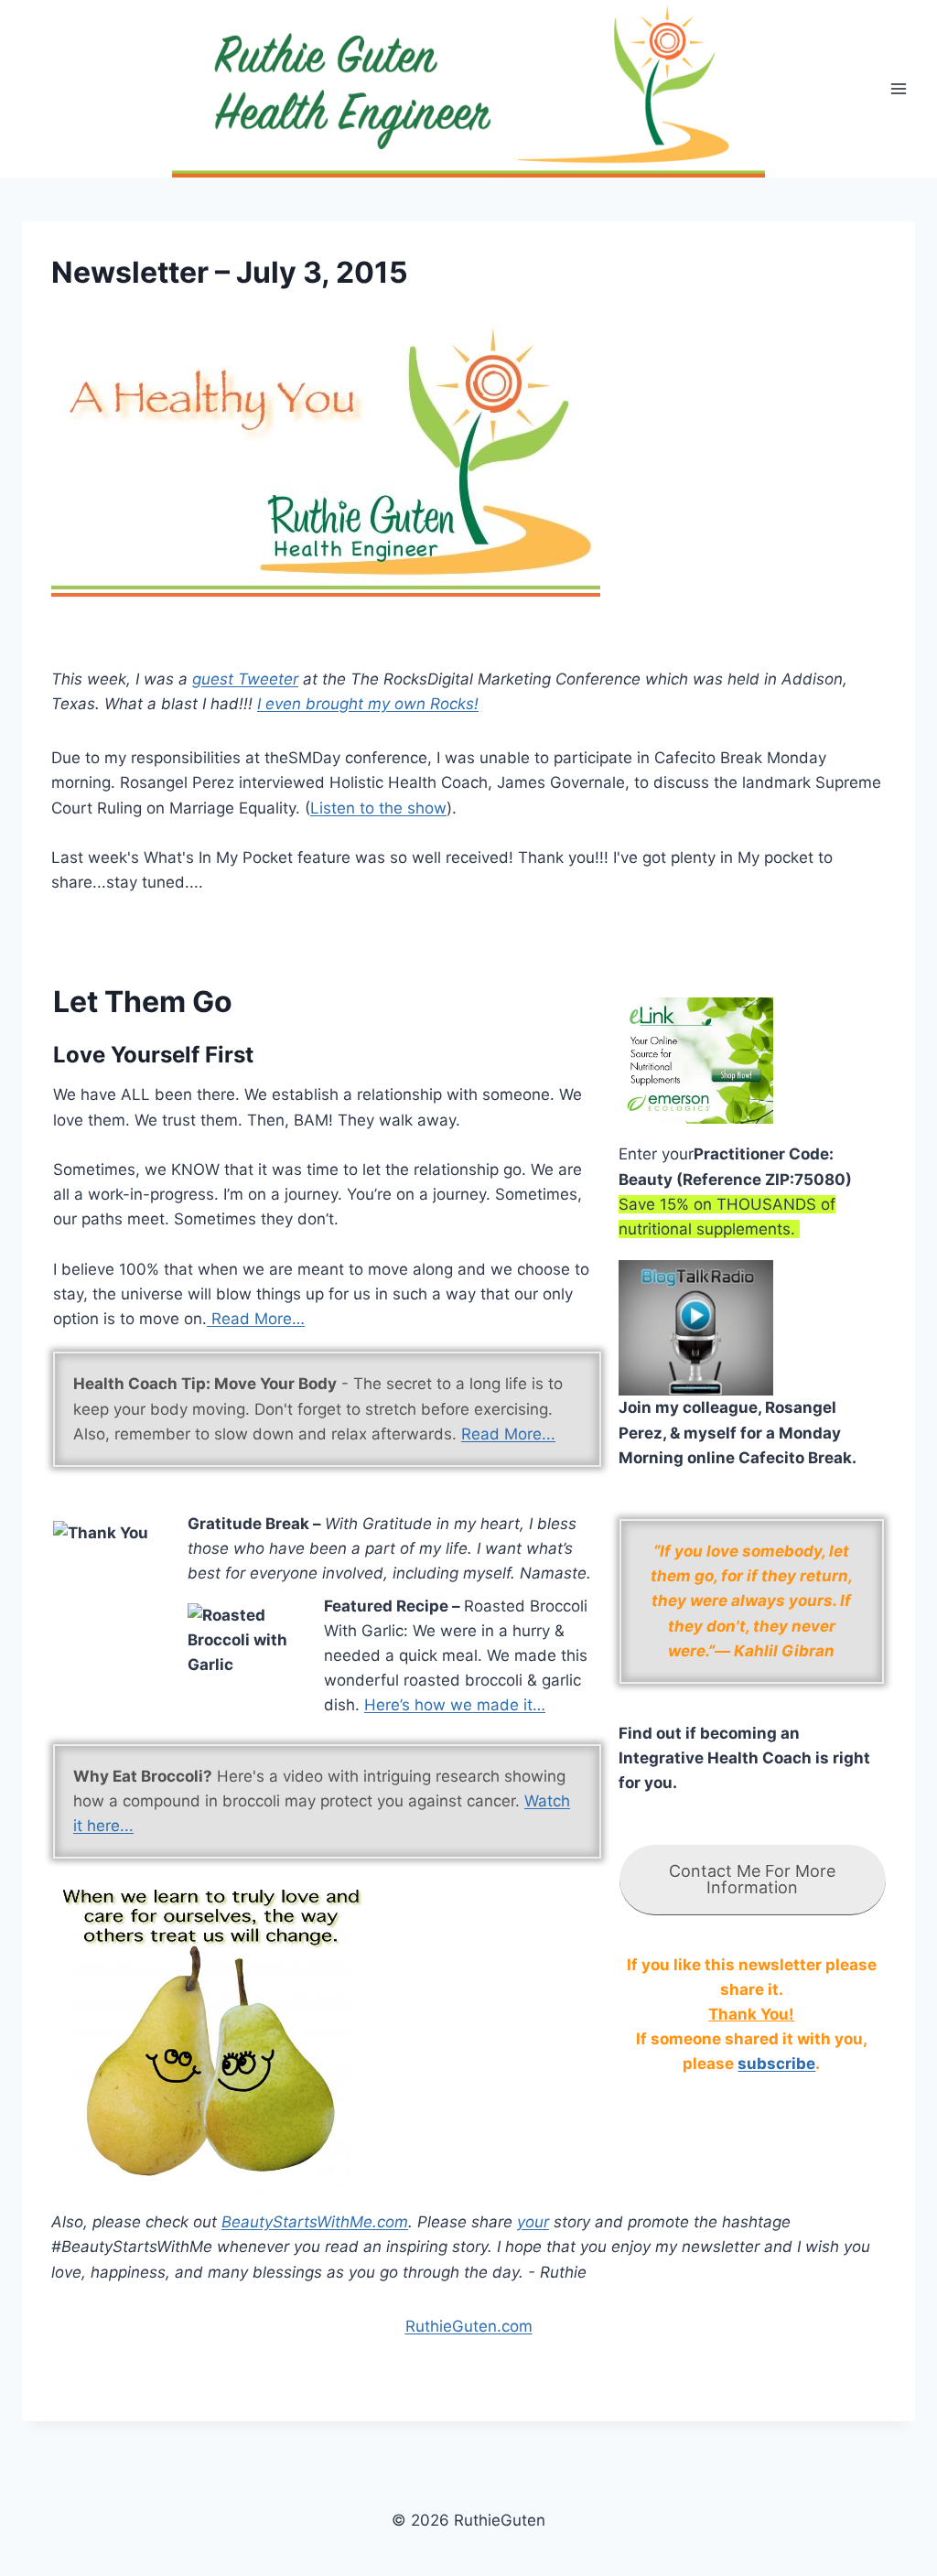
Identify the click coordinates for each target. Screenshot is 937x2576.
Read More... (508, 1434)
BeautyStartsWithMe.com (315, 2222)
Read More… (256, 1319)
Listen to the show (378, 808)
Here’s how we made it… (455, 1705)
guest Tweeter (245, 679)
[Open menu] (898, 89)
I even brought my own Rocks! (368, 704)
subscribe (776, 2064)
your (533, 2222)
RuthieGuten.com (469, 2326)
